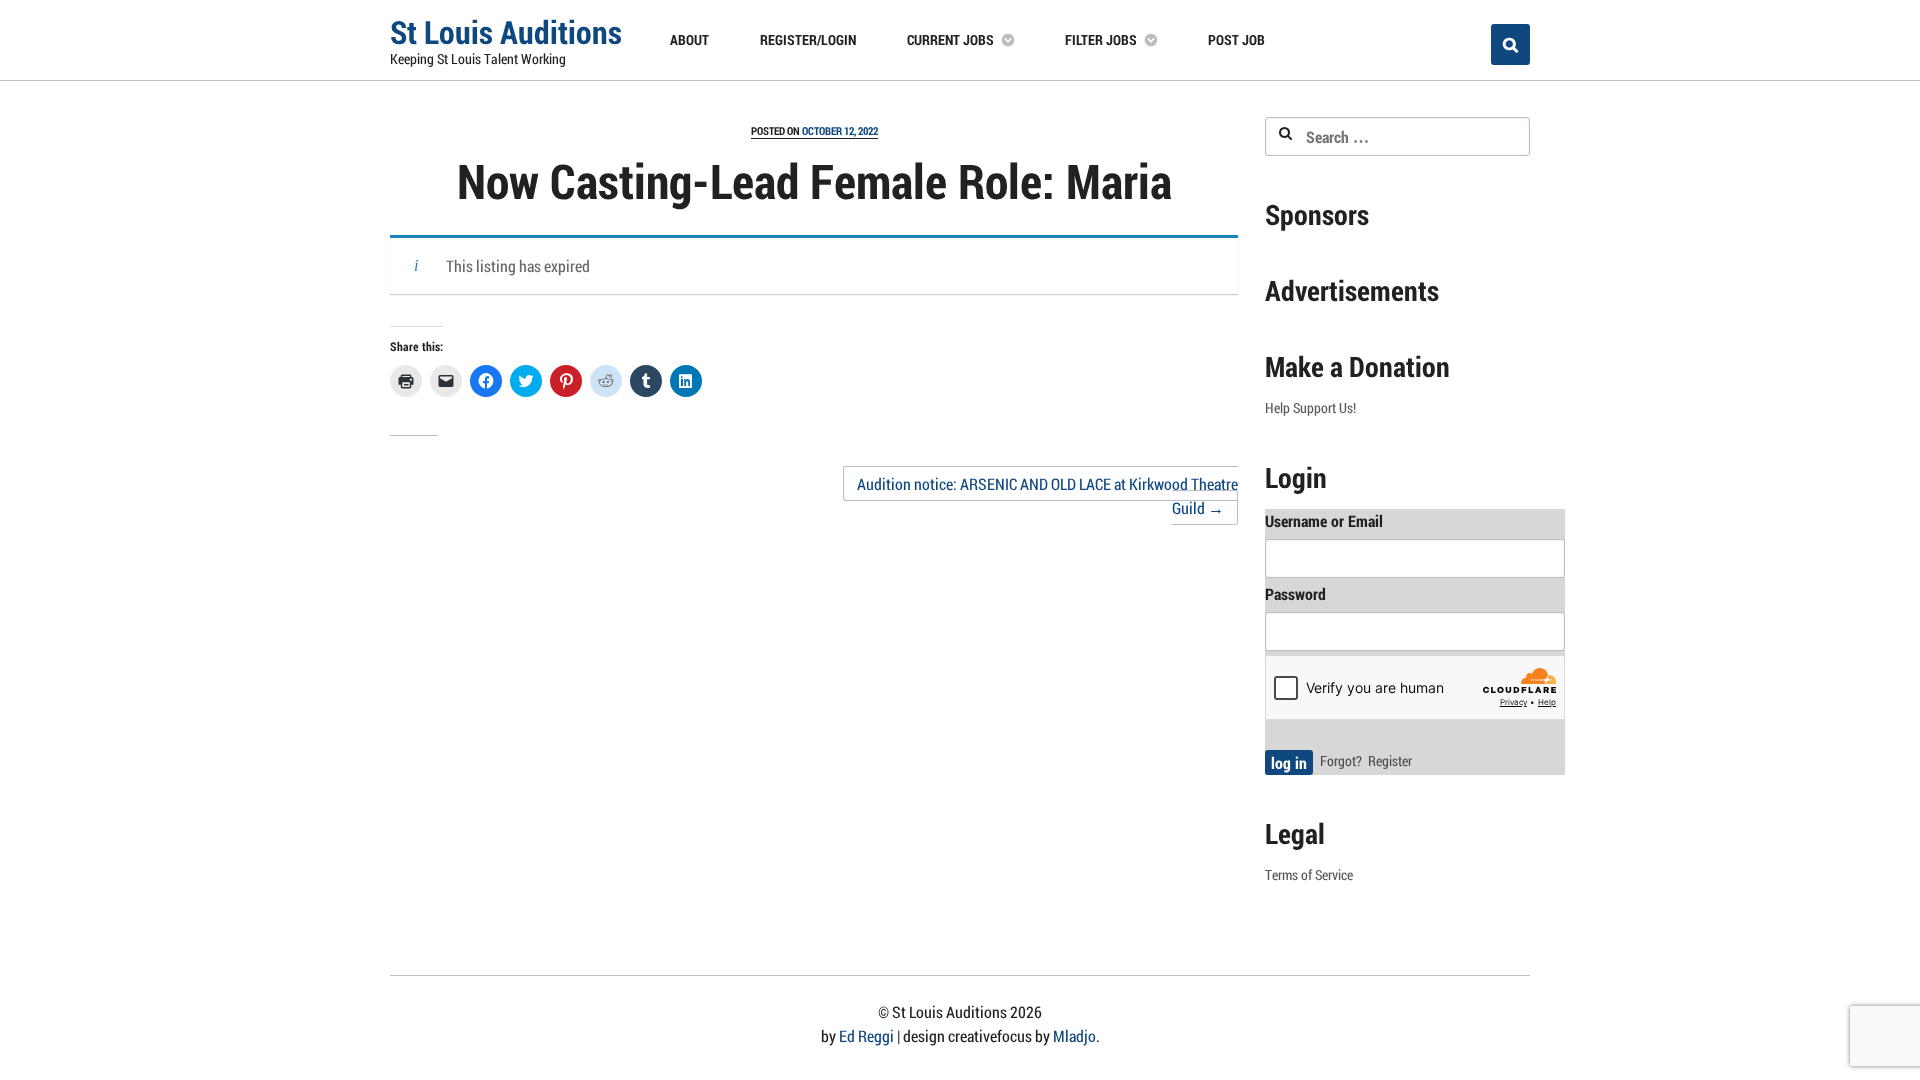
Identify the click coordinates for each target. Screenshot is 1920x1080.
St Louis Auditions (506, 31)
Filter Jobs (1101, 39)
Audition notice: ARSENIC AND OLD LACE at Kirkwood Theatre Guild (1047, 495)
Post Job (1236, 39)
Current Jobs (950, 39)
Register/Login (808, 39)
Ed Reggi (866, 1035)
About (689, 39)
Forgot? (1341, 761)
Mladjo (1074, 1035)
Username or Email (1324, 520)
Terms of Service (1309, 875)
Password (1295, 593)
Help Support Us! (1310, 408)
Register (1390, 761)
